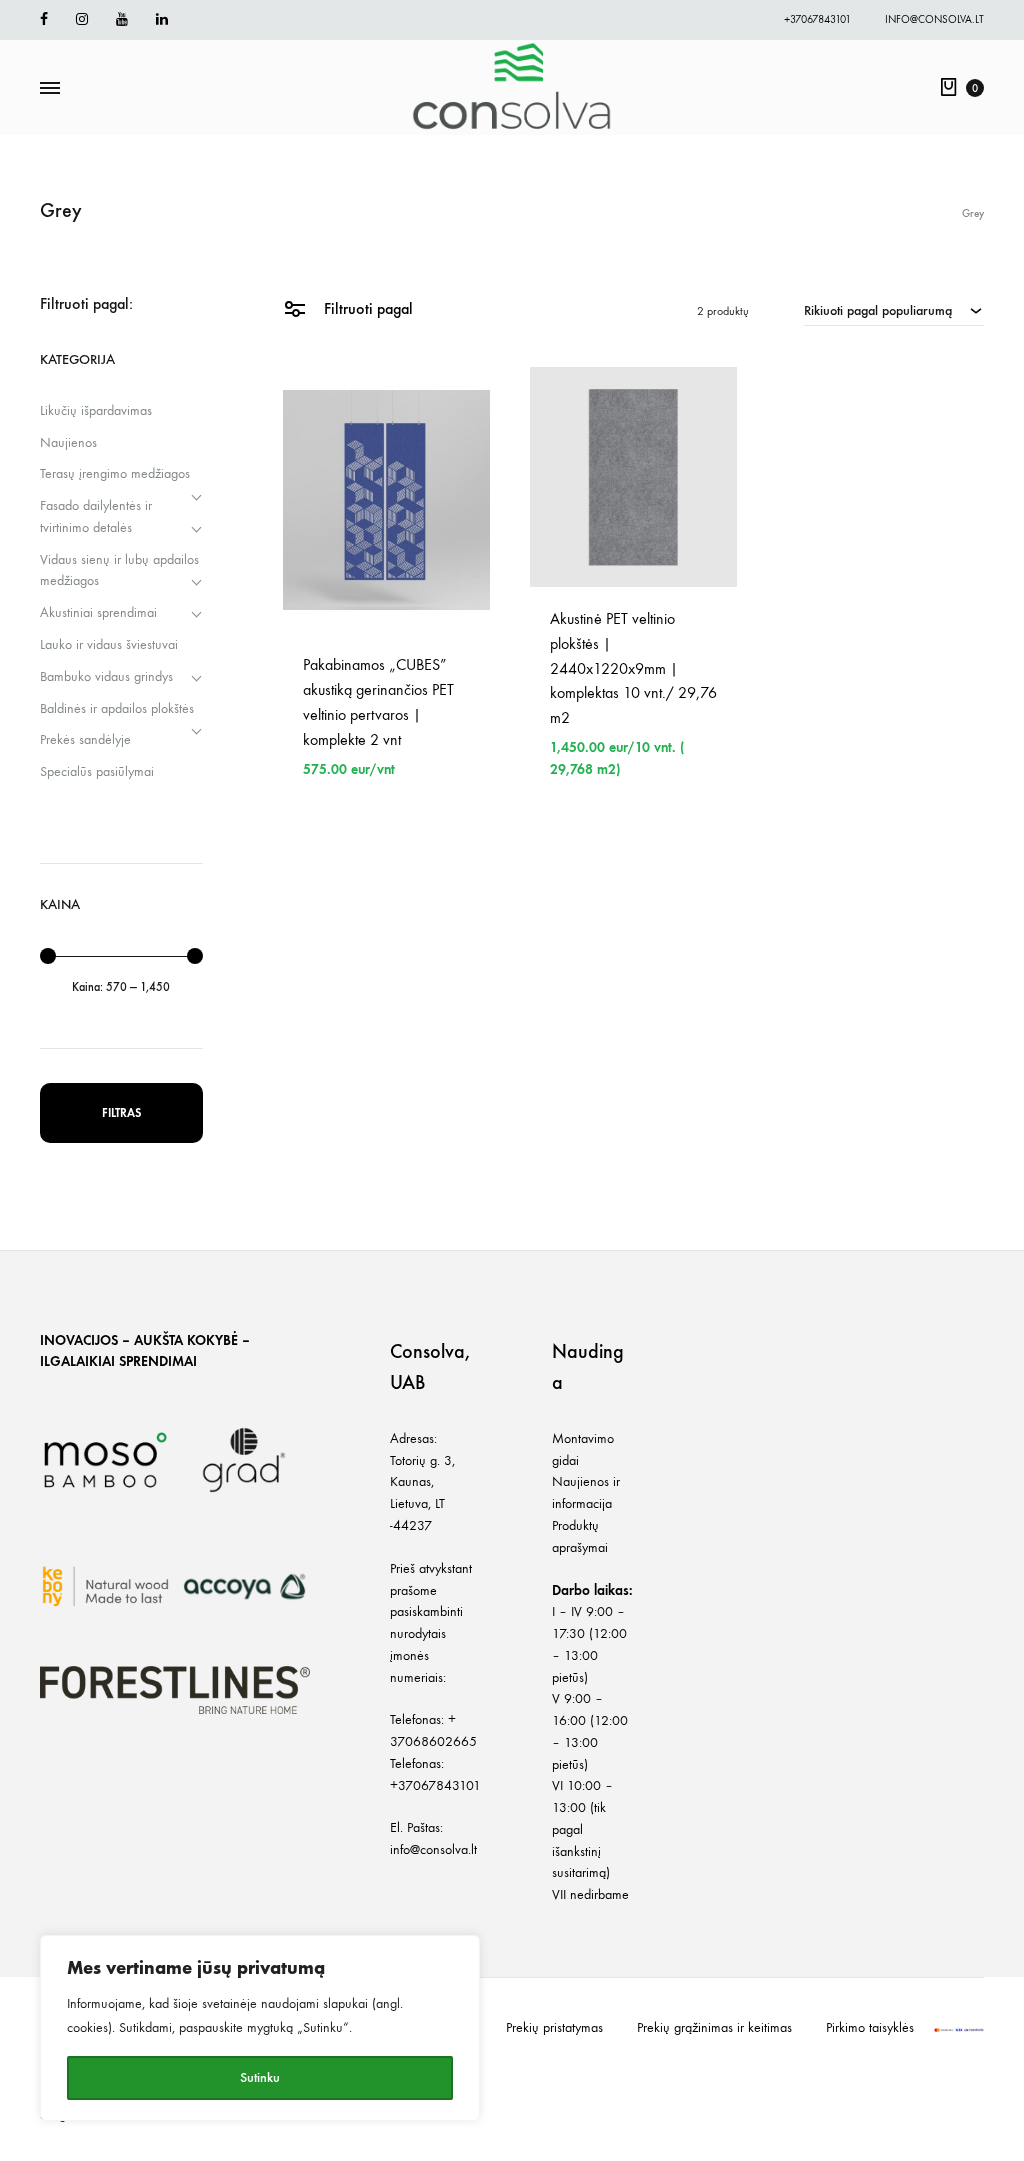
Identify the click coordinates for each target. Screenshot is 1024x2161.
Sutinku (260, 2077)
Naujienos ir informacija (586, 1492)
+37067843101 (817, 19)
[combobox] (894, 310)
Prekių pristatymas (554, 2027)
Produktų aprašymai (580, 1536)
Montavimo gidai (583, 1449)
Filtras (121, 1113)
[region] (260, 2028)
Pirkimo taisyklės (870, 2027)
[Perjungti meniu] (50, 89)
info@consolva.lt (934, 19)
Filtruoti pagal (366, 308)
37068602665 (433, 1741)
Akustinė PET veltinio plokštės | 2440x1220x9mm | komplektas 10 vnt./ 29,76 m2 (633, 668)
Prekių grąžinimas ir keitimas (714, 2027)
